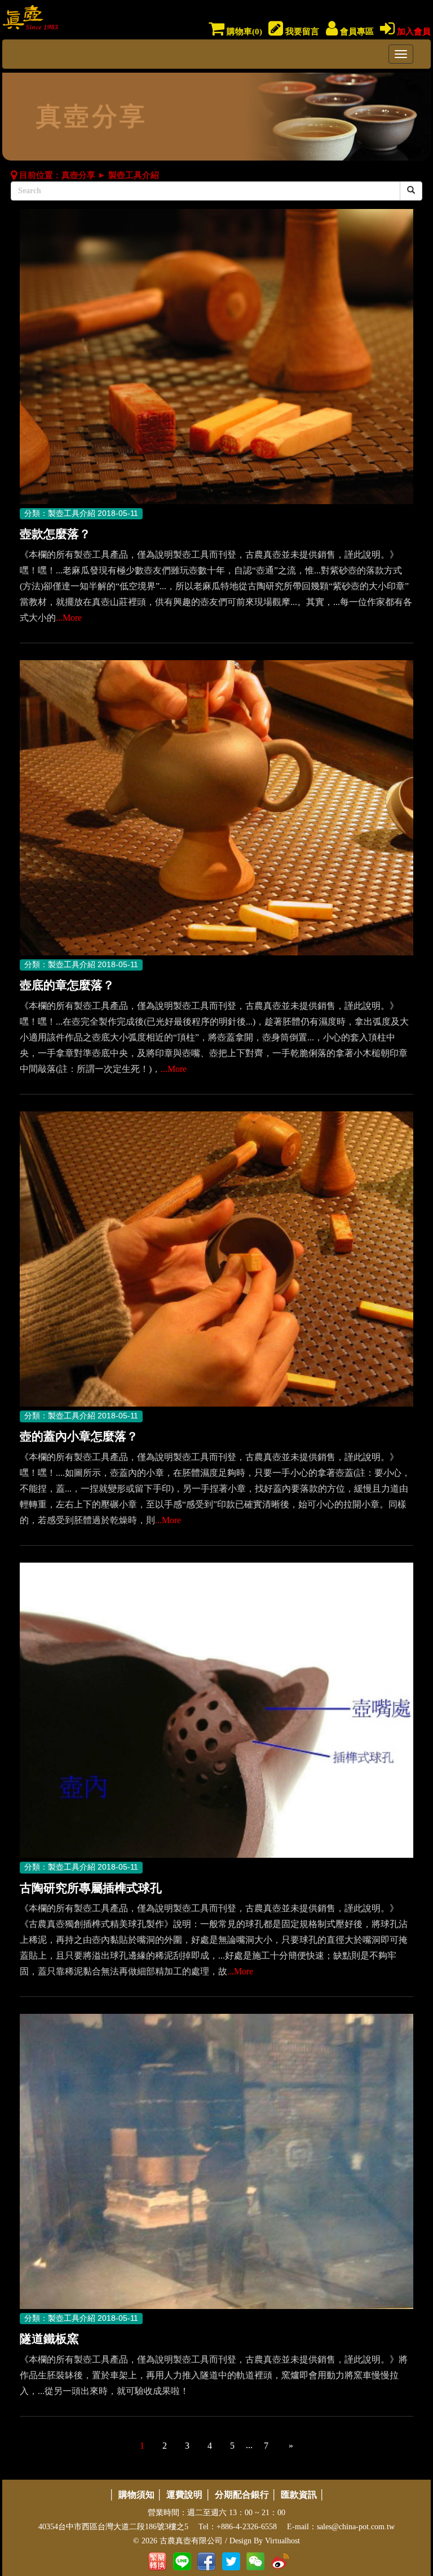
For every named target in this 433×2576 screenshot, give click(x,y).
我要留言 (301, 32)
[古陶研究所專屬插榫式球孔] (216, 1711)
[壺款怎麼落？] (216, 357)
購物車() (243, 32)
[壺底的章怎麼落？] (216, 809)
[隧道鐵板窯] (216, 2162)
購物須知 (136, 2495)
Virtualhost (282, 2541)
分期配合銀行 (242, 2495)
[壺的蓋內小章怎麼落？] (216, 1260)
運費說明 (184, 2495)
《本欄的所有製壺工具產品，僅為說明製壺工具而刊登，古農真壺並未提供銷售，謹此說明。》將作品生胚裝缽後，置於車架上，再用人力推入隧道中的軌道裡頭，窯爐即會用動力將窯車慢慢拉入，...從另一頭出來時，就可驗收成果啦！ (214, 2375)
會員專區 (356, 32)
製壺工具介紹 (134, 175)
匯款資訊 (299, 2495)
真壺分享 (78, 175)
